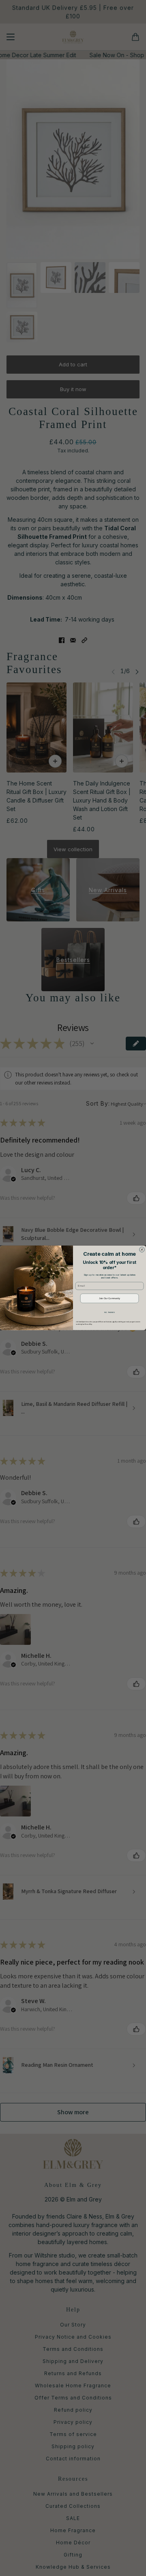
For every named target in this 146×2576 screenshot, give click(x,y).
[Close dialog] (142, 1250)
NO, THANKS (109, 1312)
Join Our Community (109, 1298)
